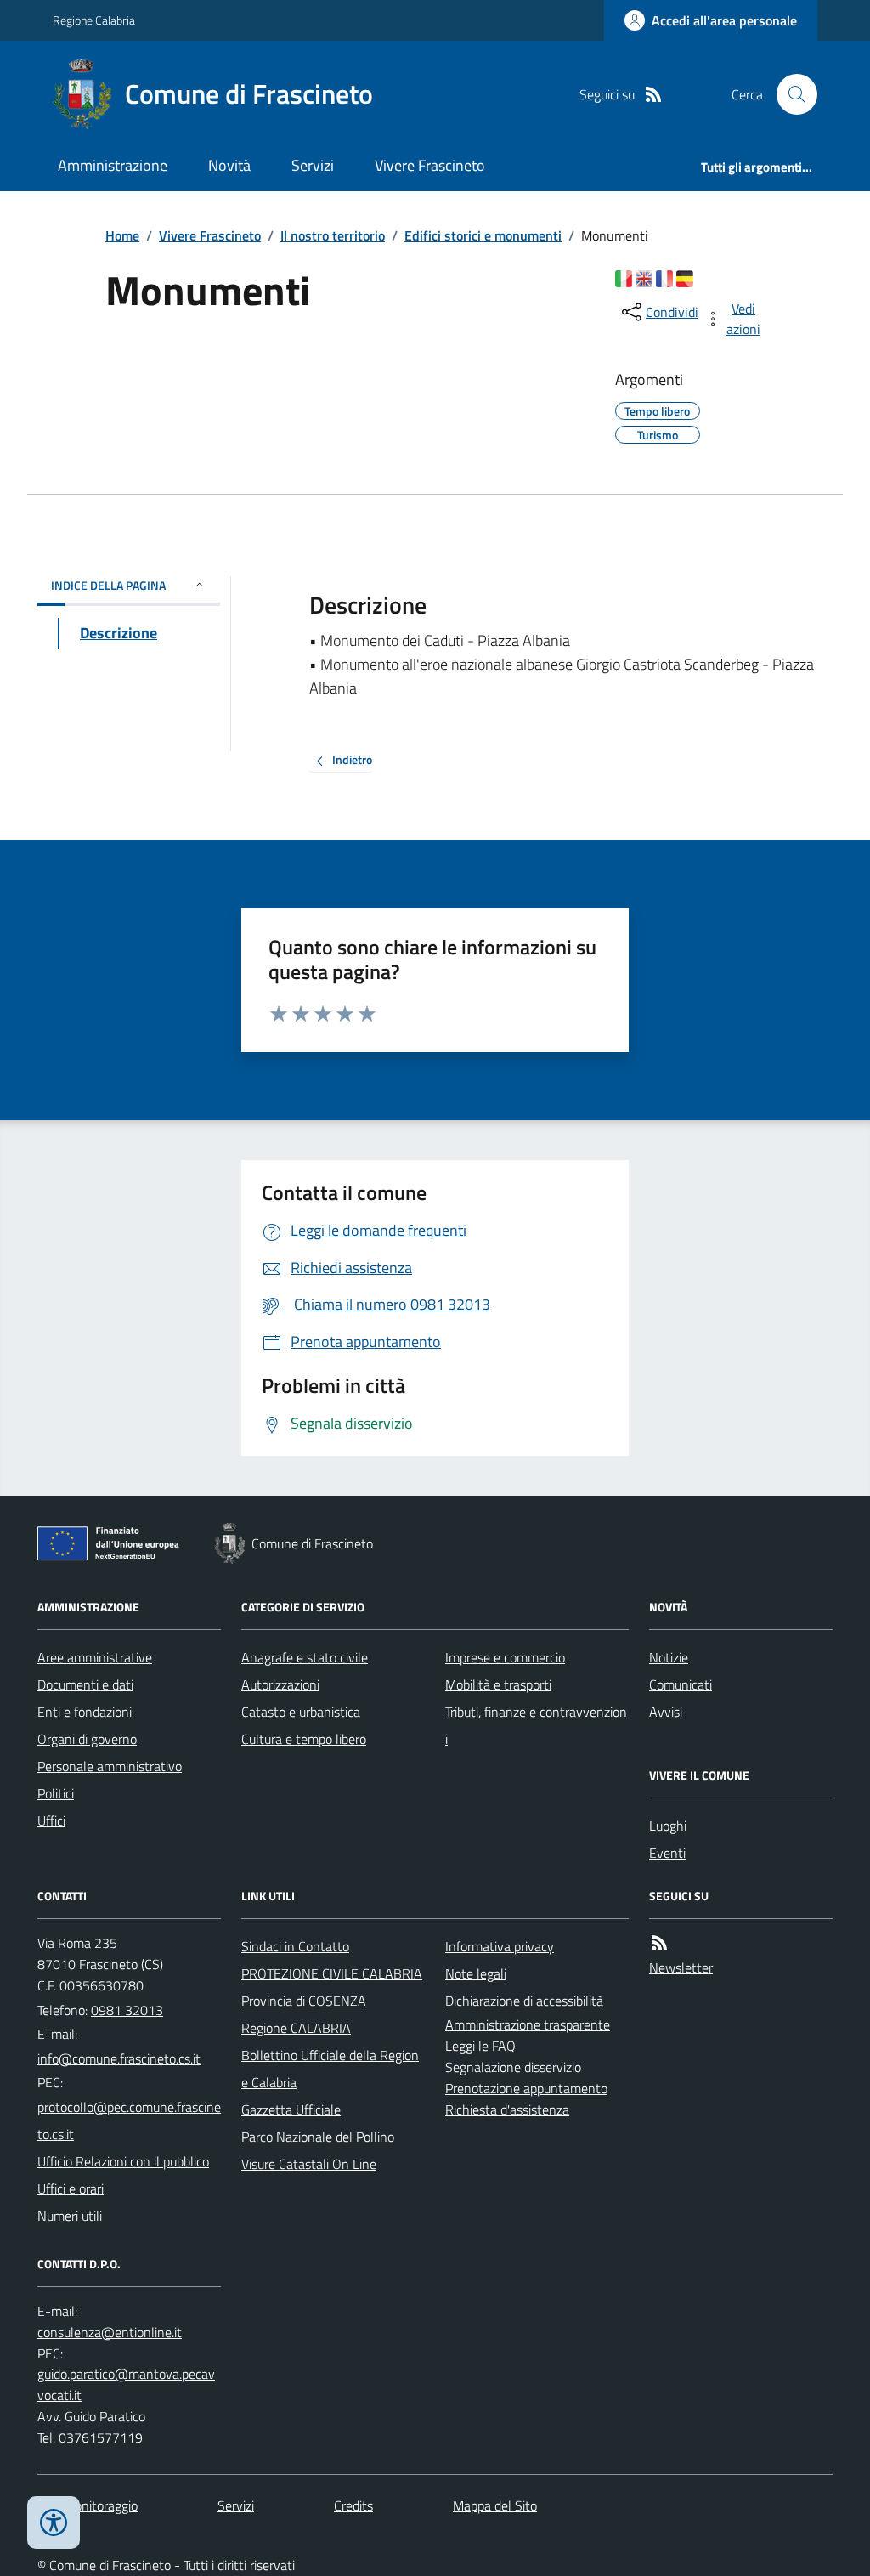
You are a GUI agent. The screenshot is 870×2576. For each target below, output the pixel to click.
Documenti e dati (85, 1684)
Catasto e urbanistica (301, 1712)
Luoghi (668, 1826)
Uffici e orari (71, 2188)
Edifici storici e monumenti (483, 235)
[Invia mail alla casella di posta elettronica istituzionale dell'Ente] (119, 2058)
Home (122, 235)
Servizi (313, 165)
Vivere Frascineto (430, 165)
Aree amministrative (95, 1657)
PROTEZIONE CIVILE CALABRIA (332, 1973)
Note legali (476, 1973)
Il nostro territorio (333, 235)
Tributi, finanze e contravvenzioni (536, 1725)
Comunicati (681, 1684)
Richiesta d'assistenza (507, 2109)
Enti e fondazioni (85, 1712)
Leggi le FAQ (480, 2046)
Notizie (669, 1657)
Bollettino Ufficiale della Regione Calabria (330, 2069)
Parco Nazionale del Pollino (318, 2137)
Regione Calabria (94, 20)
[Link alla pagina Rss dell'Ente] (659, 1943)
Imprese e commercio (505, 1657)
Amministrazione (113, 165)
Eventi (667, 1853)
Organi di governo (87, 1739)
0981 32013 (127, 2010)
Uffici (51, 1820)
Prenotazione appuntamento (526, 2088)
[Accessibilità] (54, 2522)
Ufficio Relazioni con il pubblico (123, 2161)
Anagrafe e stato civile (305, 1657)
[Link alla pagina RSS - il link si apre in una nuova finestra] (653, 95)
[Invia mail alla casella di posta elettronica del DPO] (110, 2333)
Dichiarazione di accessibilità (524, 2001)
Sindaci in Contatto (295, 1946)
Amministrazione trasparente (528, 2024)
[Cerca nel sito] (790, 94)
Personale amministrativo (110, 1766)
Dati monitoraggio (88, 2505)
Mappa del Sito (495, 2505)
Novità (229, 165)
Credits (353, 2505)
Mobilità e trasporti (498, 1684)
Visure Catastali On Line (309, 2164)
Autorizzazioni (280, 1684)
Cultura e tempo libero (304, 1739)
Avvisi (666, 1712)
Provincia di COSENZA (304, 2001)
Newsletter (681, 1967)
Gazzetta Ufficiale (291, 2109)
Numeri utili (70, 2216)
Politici (56, 1793)
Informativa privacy (500, 1946)
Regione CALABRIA (296, 2028)
